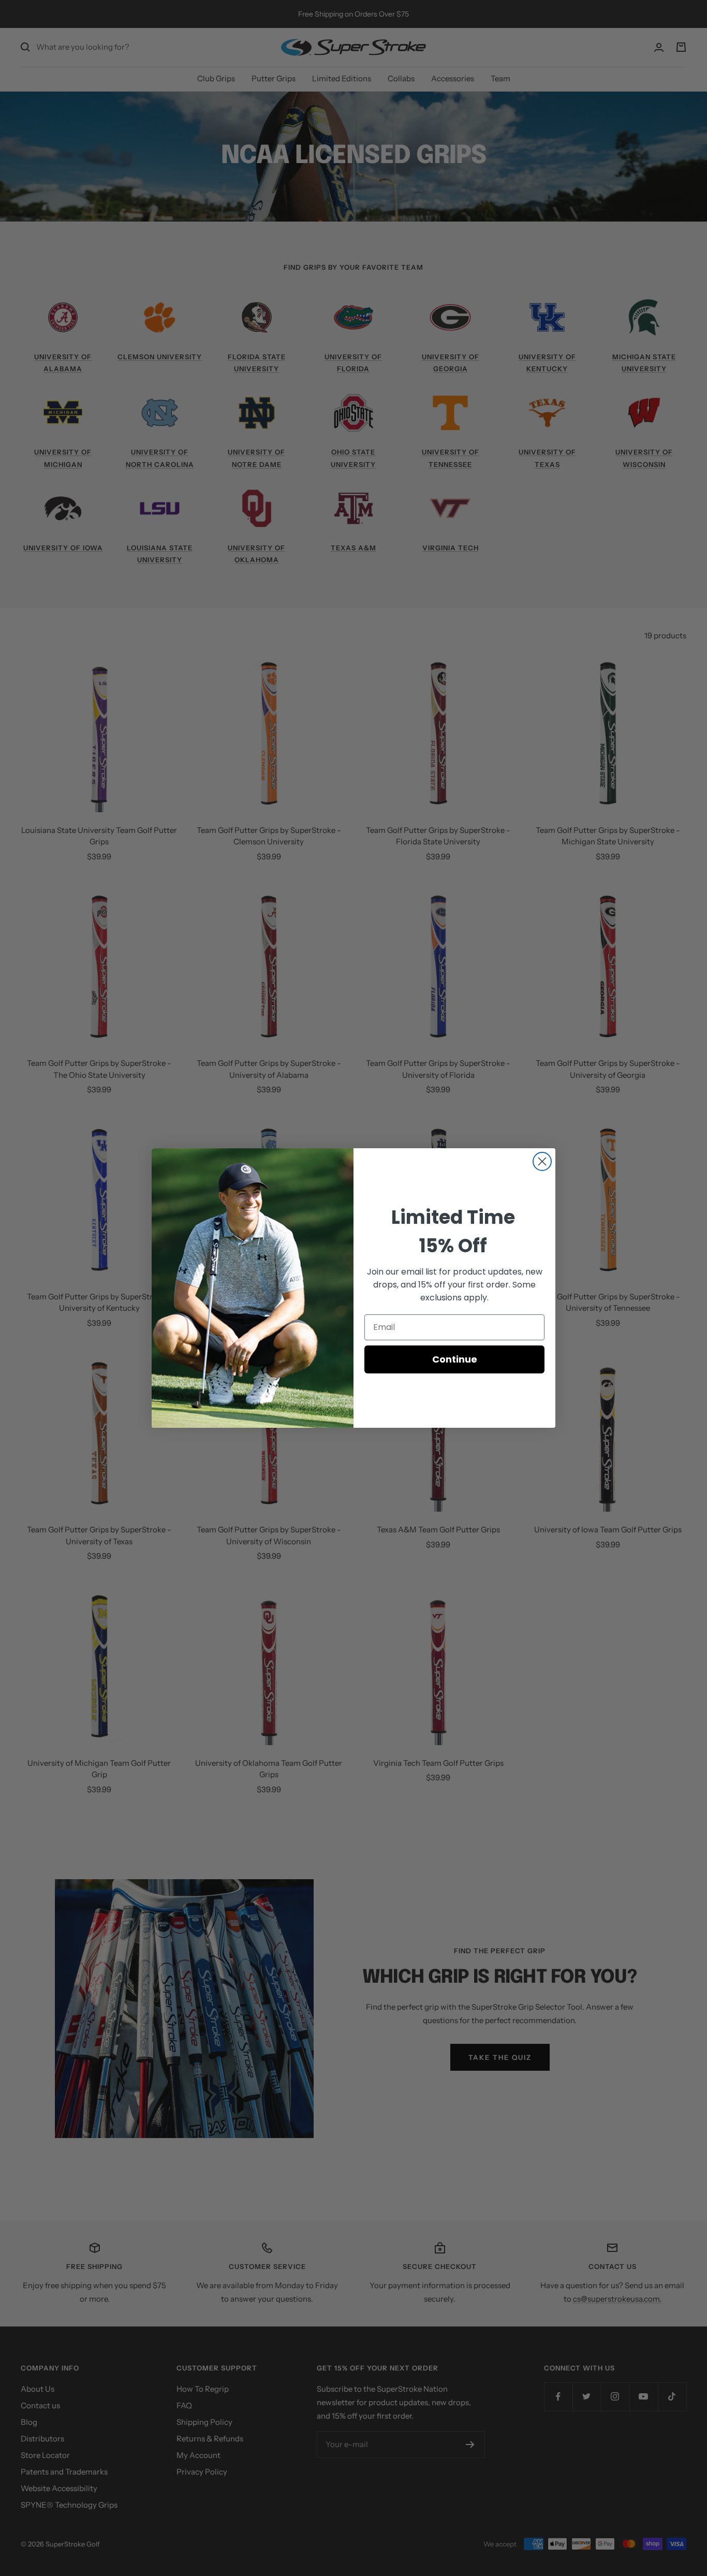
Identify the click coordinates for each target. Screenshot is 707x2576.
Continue (455, 1359)
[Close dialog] (542, 1161)
